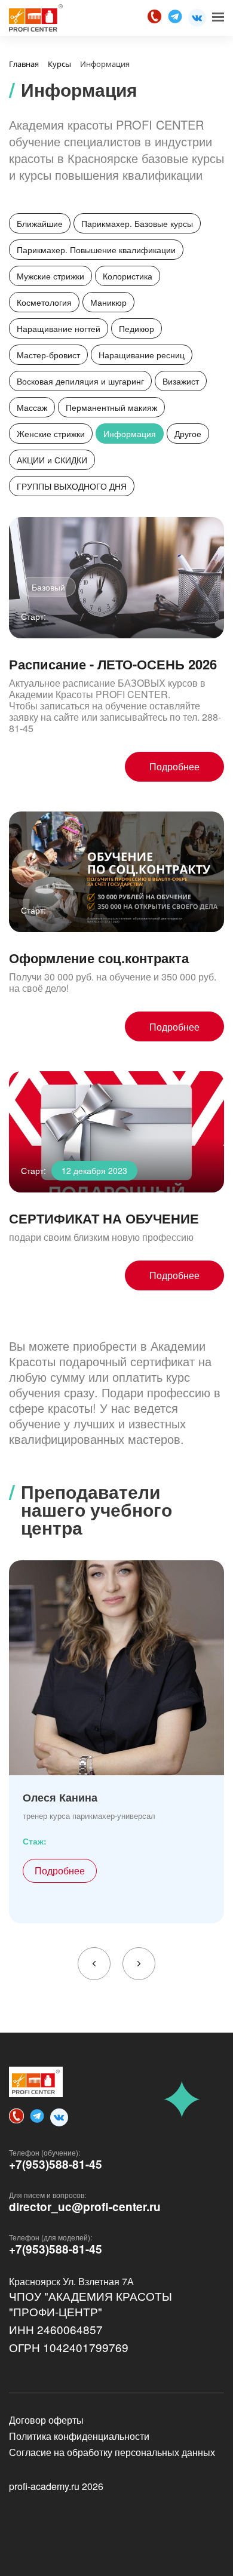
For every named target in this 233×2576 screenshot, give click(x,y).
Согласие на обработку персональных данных (112, 2452)
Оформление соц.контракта (99, 958)
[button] (94, 1964)
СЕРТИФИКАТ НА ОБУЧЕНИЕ (104, 1218)
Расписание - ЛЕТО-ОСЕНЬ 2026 (113, 664)
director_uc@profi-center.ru (85, 2207)
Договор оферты (46, 2420)
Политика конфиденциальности (79, 2436)
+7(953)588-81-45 (56, 2165)
